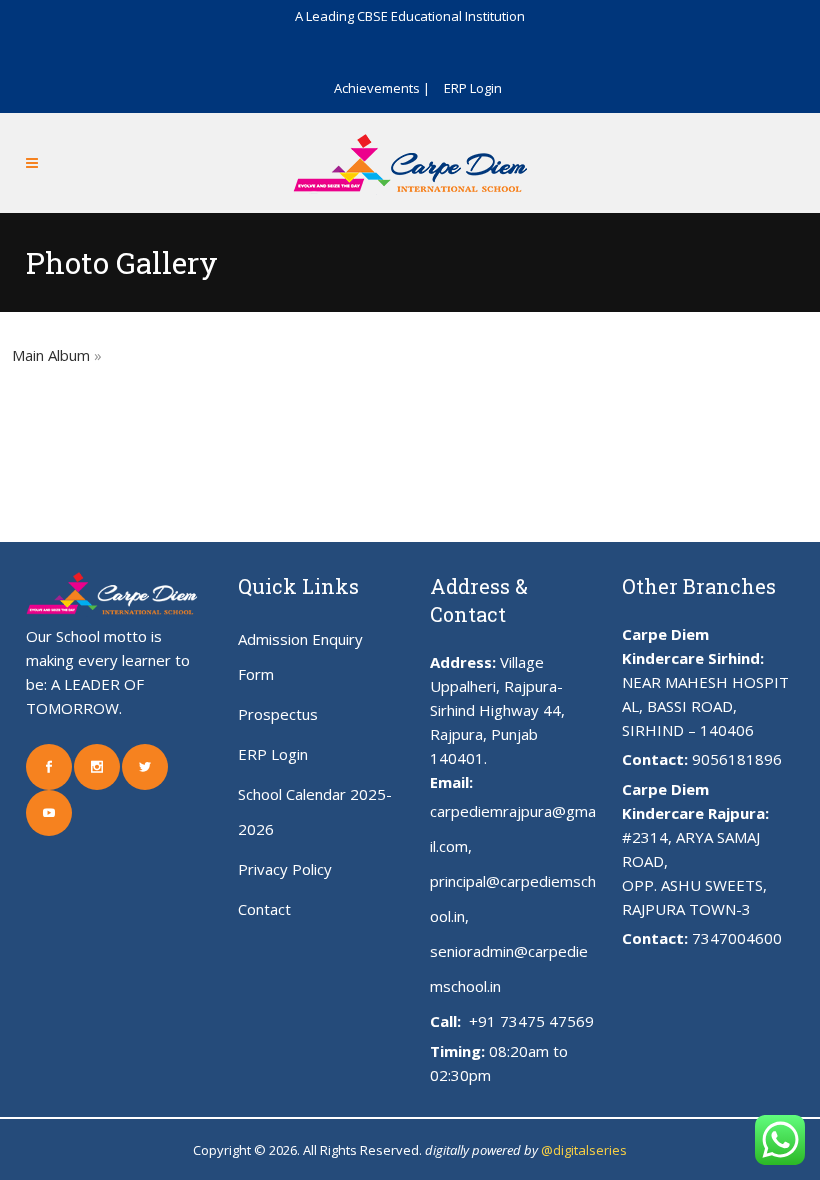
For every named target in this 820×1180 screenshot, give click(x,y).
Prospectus (278, 714)
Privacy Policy (285, 869)
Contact (264, 909)
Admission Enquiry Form (300, 656)
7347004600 (737, 938)
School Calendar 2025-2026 (315, 811)
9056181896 (737, 759)
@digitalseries (584, 1150)
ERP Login (473, 88)
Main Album (51, 355)
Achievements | (382, 88)
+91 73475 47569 (529, 1021)
